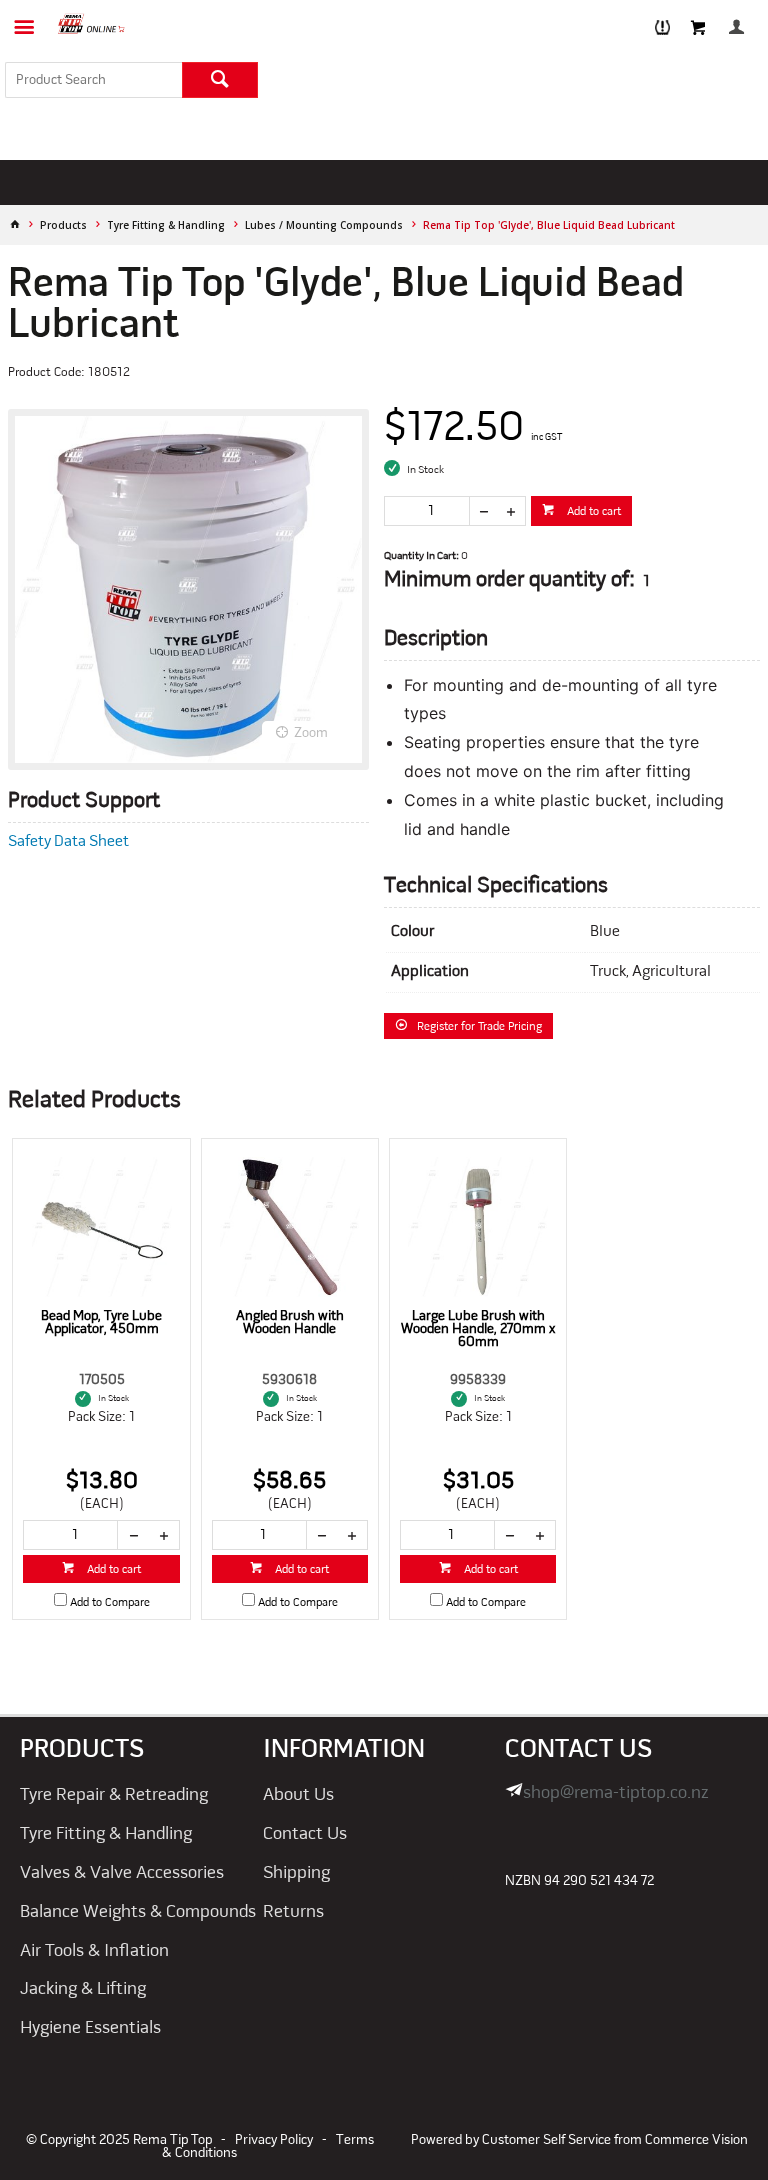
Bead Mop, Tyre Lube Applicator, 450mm (101, 1323)
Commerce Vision (696, 2140)
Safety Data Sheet (68, 842)
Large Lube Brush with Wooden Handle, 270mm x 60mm (478, 1329)
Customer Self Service (546, 2140)
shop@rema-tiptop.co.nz (616, 1793)
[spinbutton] (427, 511)
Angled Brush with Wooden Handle (290, 1323)
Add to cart (592, 512)
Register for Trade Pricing (479, 1027)
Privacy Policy (274, 2140)
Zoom (311, 733)
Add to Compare (110, 1603)
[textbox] (93, 80)
